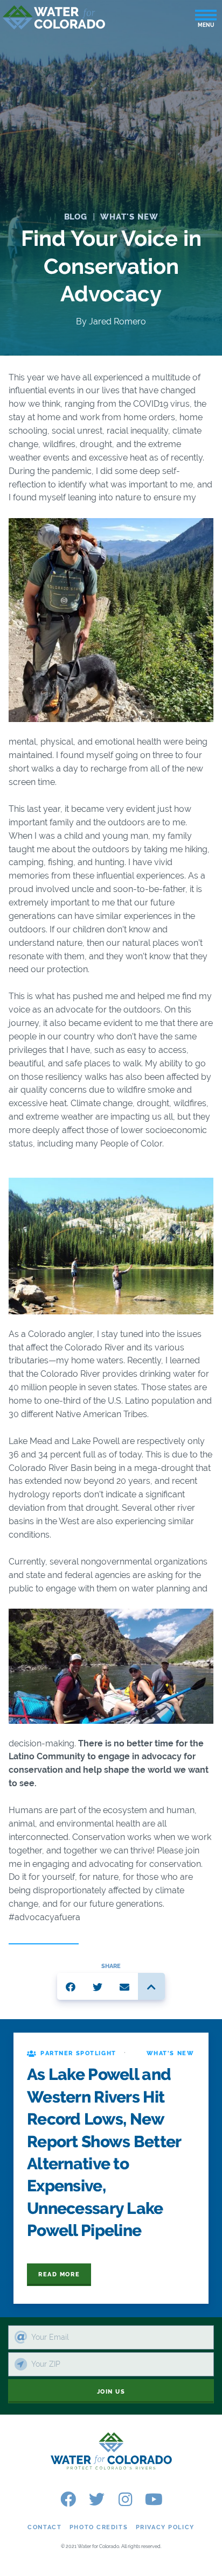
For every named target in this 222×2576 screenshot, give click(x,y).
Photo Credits (99, 2527)
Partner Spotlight (78, 2053)
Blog (76, 217)
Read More (59, 2274)
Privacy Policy (165, 2527)
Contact (44, 2527)
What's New (129, 217)
